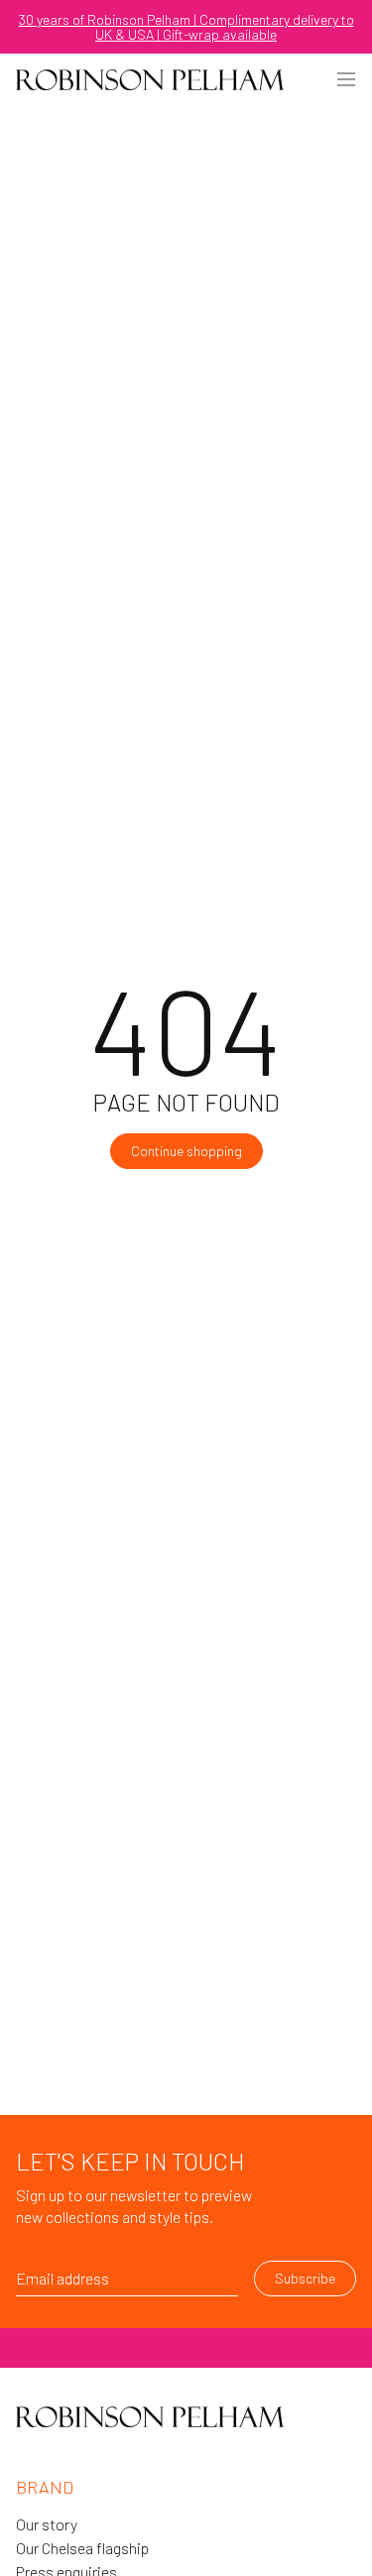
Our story (47, 2524)
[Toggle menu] (346, 79)
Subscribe (305, 2278)
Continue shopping (186, 1151)
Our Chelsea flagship (82, 2548)
